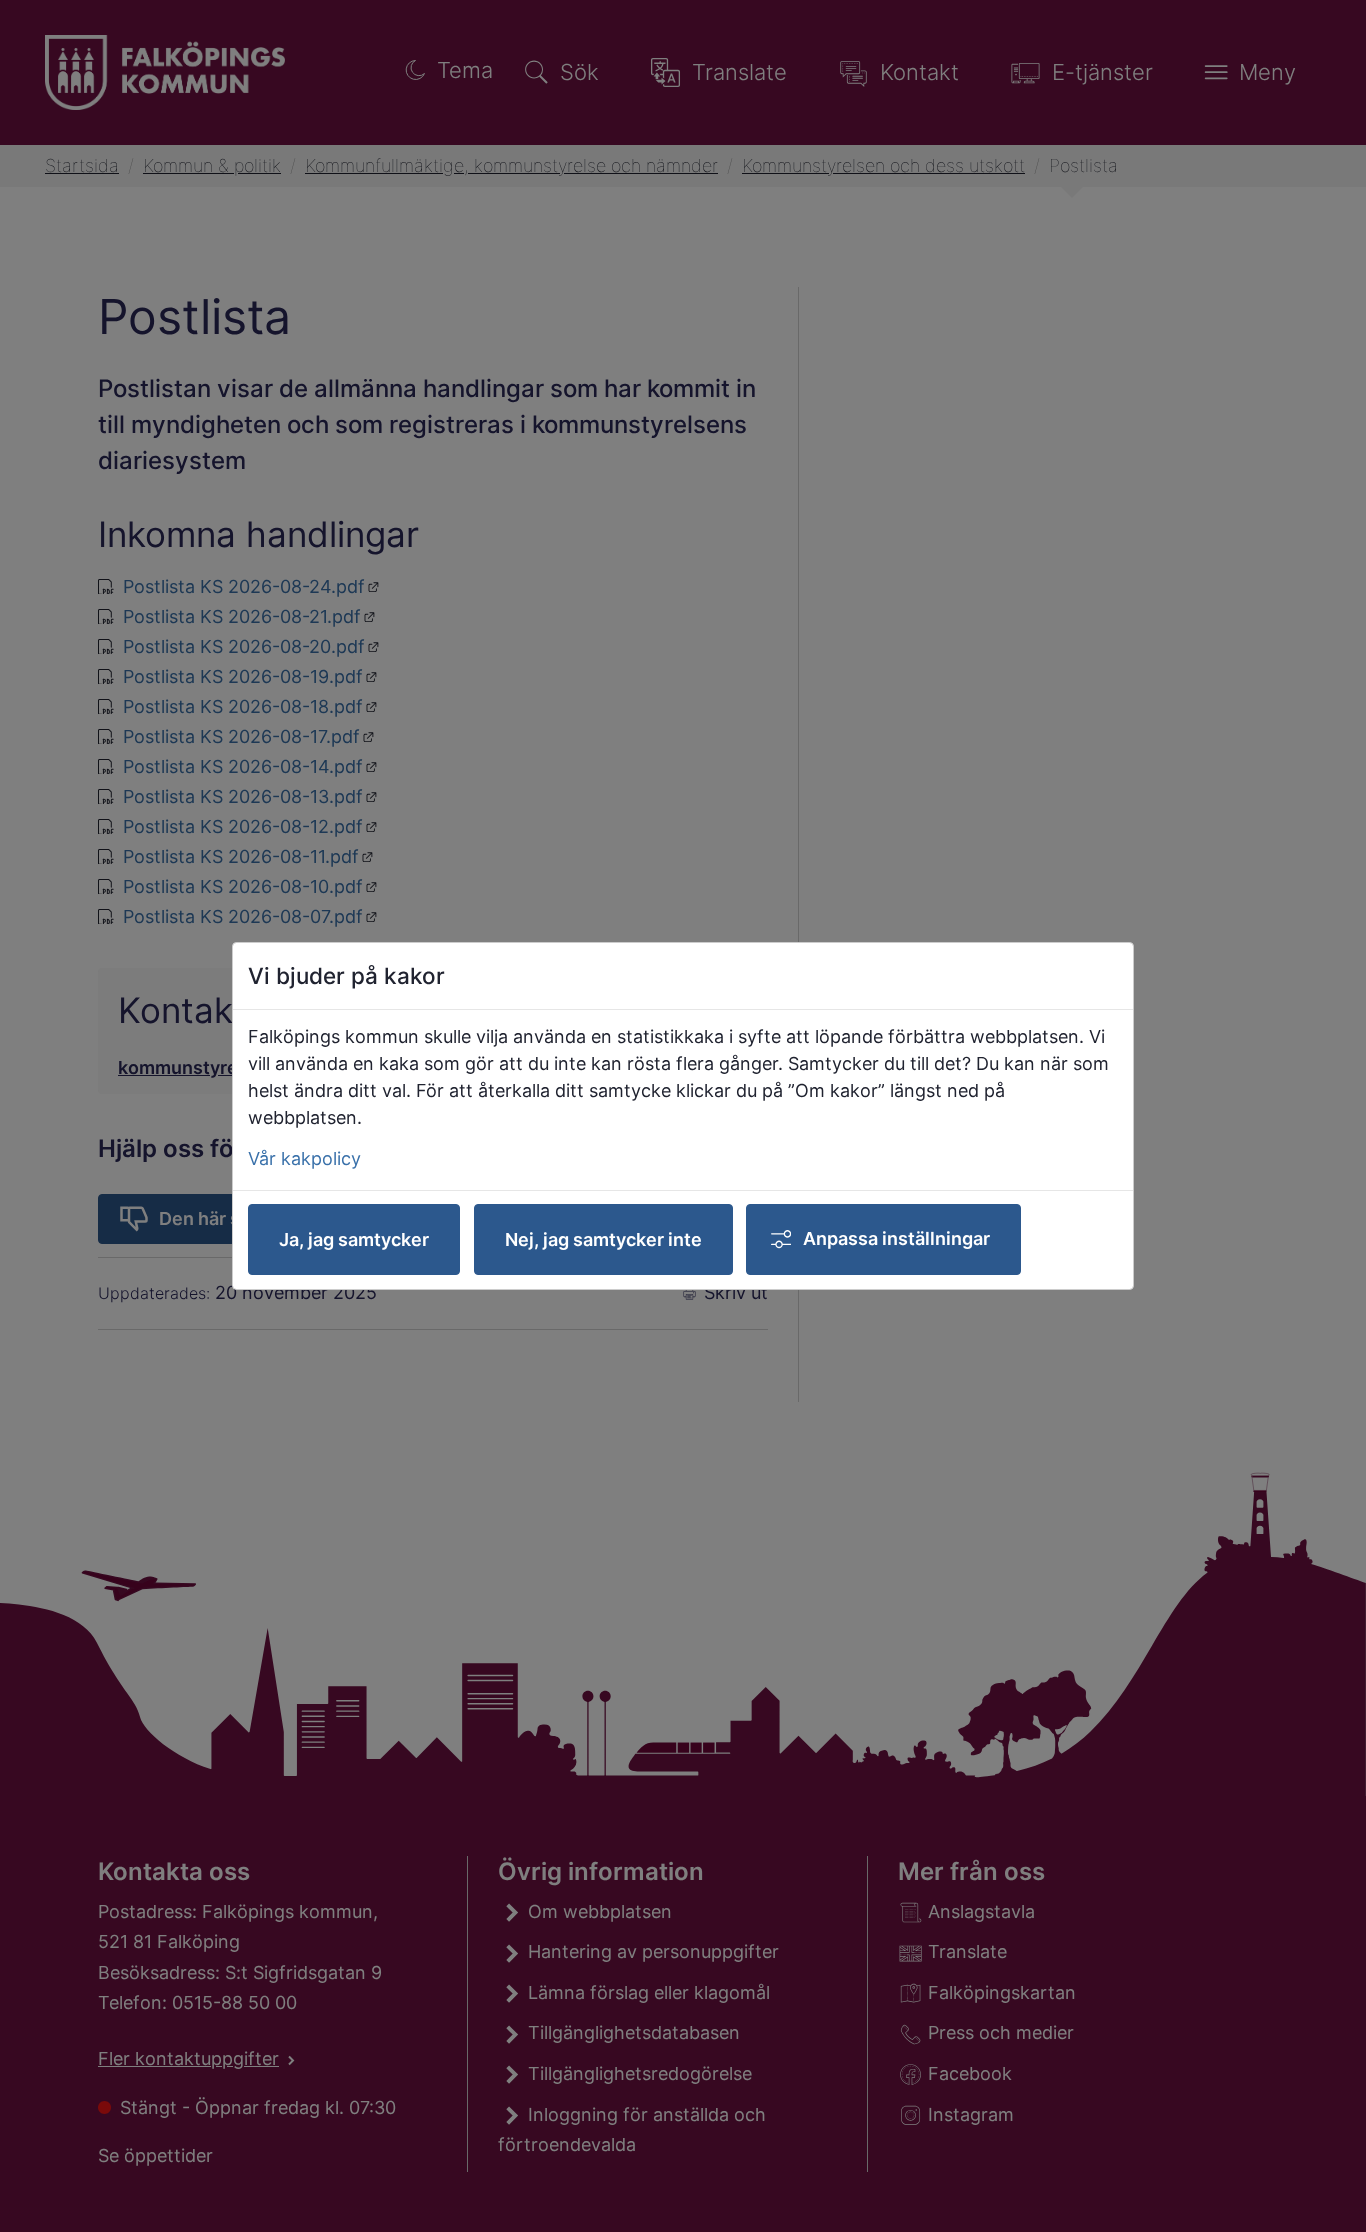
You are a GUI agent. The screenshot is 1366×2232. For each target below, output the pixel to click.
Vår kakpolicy (304, 1158)
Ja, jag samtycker (354, 1239)
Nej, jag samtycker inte (603, 1239)
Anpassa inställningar (896, 1238)
